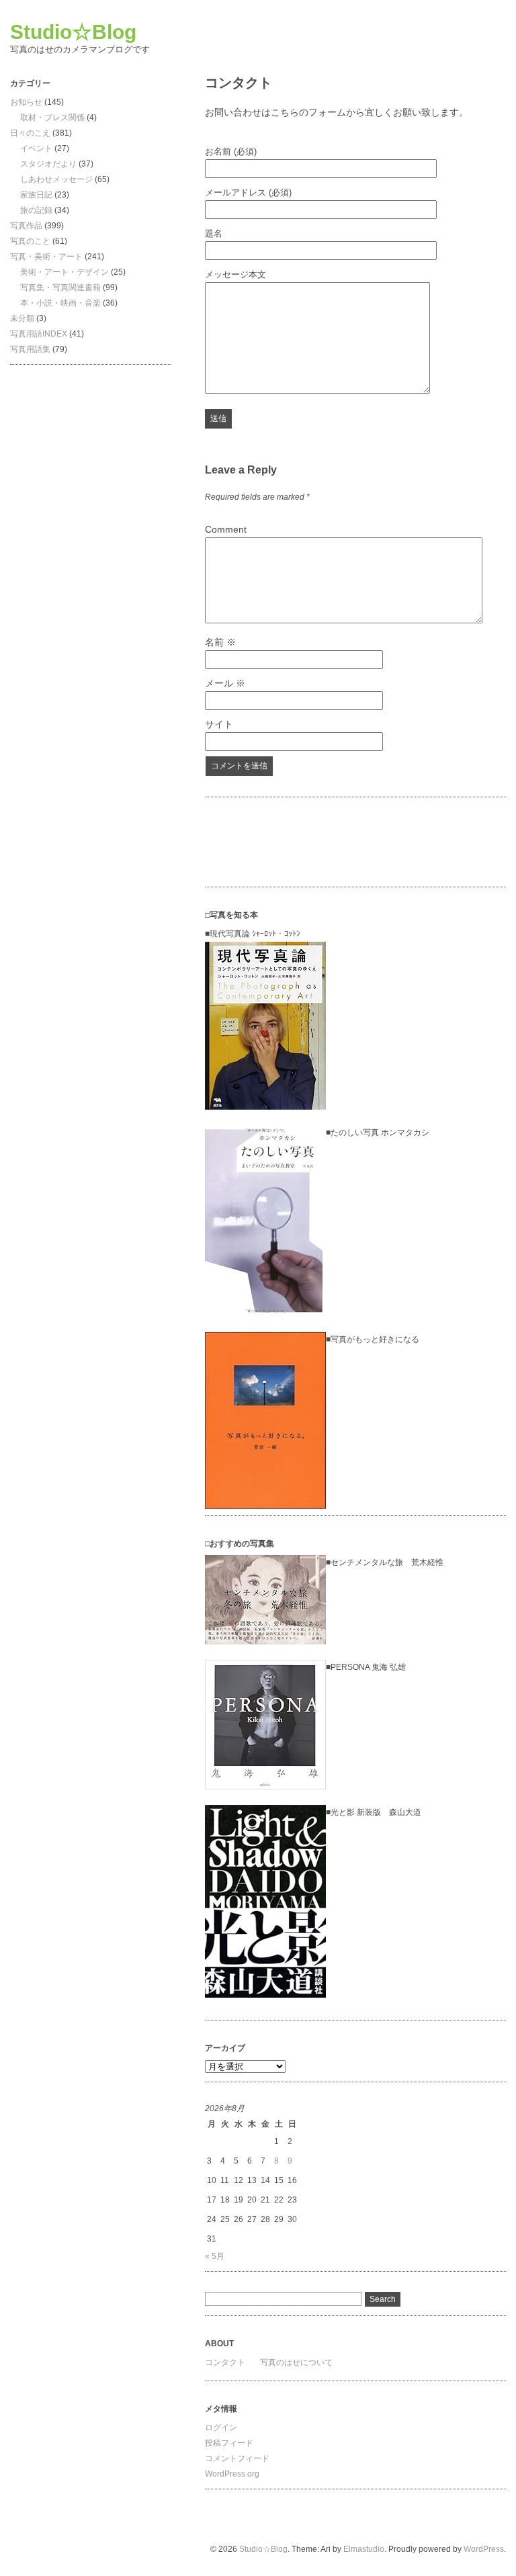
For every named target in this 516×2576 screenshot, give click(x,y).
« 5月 (215, 2256)
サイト (219, 724)
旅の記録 (36, 210)
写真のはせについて (296, 2362)
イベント (36, 148)
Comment (226, 529)
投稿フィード (229, 2443)
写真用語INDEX (39, 334)
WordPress (484, 2549)
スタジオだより (48, 164)
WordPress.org (232, 2474)
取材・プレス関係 (52, 118)
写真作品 (26, 226)
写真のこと (30, 241)
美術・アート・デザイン (64, 272)
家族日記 (36, 195)
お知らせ (26, 102)
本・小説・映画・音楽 (60, 303)
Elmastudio (364, 2549)
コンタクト (225, 2362)
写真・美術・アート (46, 257)
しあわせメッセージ (56, 179)
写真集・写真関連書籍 (60, 287)
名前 (220, 642)
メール (225, 683)
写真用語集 (30, 349)
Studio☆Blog (73, 32)
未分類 (22, 318)
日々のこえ (30, 133)
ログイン (221, 2428)
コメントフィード (237, 2458)
